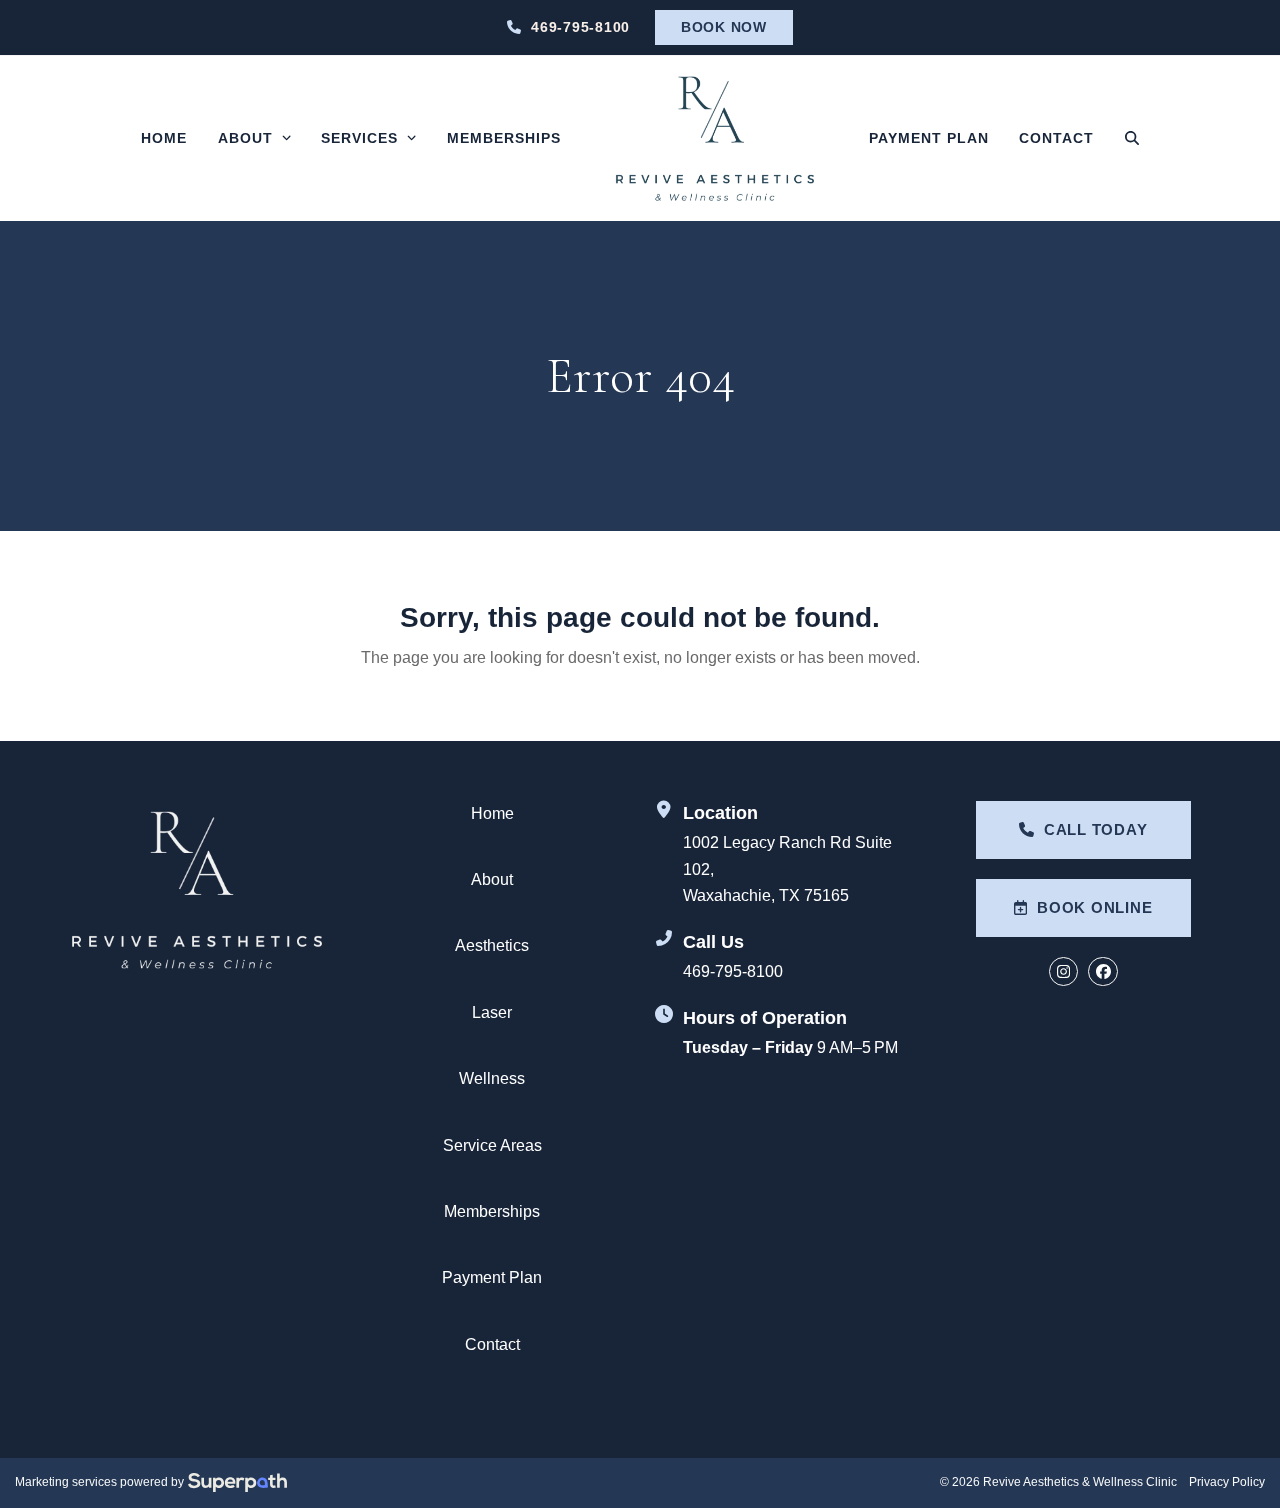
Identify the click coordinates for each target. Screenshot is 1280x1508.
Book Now (724, 27)
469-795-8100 (580, 27)
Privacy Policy (1227, 1482)
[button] (1132, 138)
